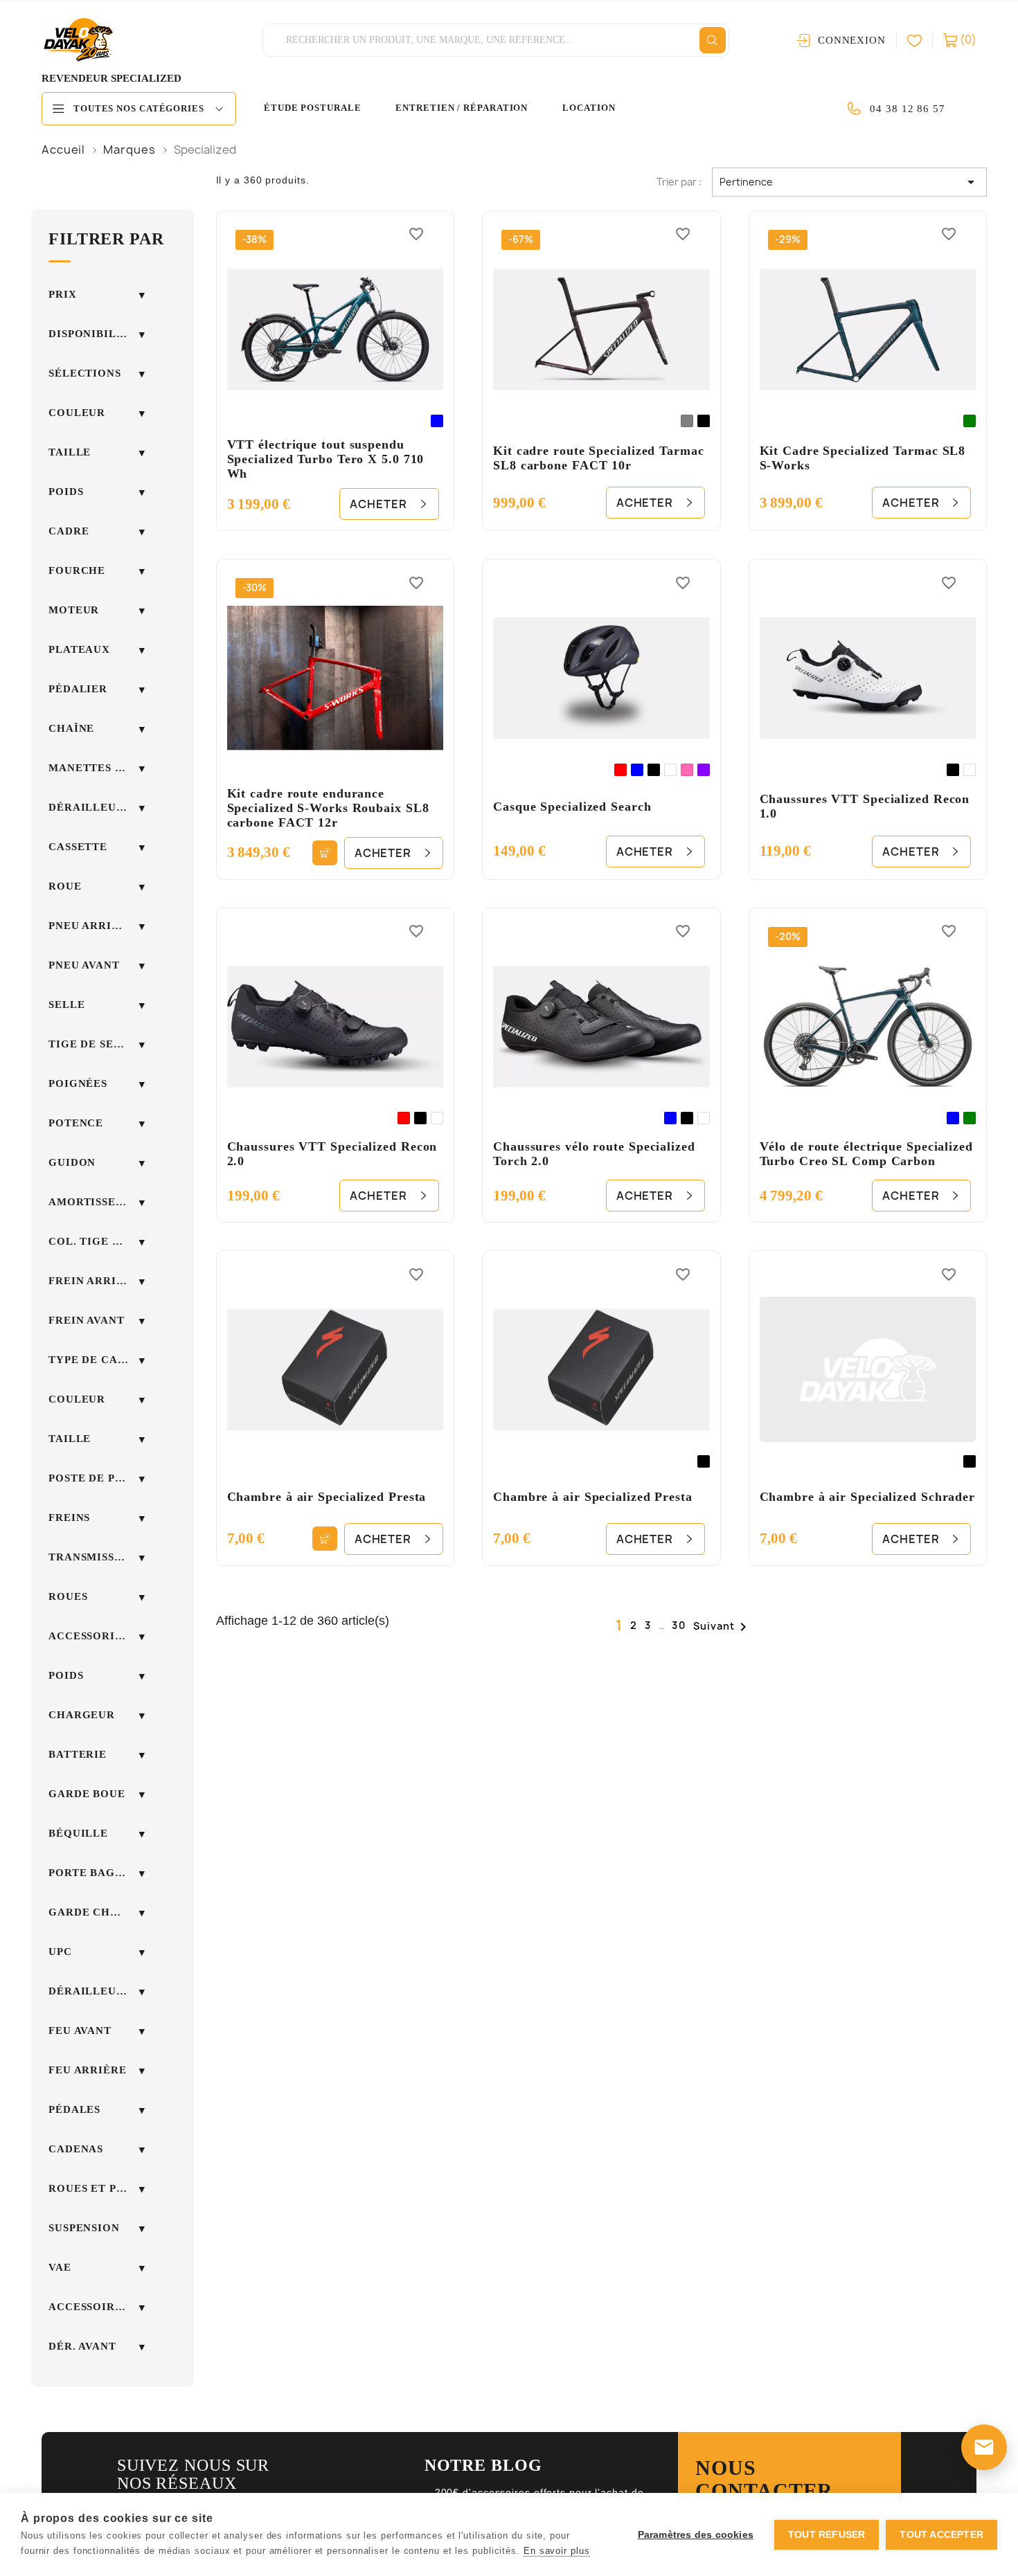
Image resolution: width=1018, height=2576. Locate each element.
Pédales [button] (74, 2109)
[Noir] (654, 770)
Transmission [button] (92, 1557)
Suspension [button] (84, 2228)
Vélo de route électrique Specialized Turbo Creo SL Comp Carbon (866, 1154)
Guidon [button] (72, 1162)
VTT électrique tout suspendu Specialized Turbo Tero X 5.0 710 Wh (326, 459)
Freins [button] (69, 1517)
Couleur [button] (77, 413)
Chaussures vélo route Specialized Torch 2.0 (594, 1154)
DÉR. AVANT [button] (82, 2346)
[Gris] (687, 421)
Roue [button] (65, 886)
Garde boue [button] (87, 1794)
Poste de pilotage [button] (97, 1478)
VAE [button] (60, 2267)
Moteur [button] (74, 610)
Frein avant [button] (87, 1320)
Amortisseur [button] (90, 1202)
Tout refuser (827, 2535)
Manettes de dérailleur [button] (97, 768)
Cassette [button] (78, 847)
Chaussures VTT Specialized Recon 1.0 (865, 806)
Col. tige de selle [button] (97, 1241)
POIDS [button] (66, 1675)
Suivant (722, 1627)
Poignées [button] (78, 1083)
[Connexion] (920, 40)
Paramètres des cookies (696, 2535)
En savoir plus (557, 2551)
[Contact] (984, 2447)
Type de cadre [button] (95, 1360)
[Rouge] (620, 770)
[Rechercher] (713, 40)
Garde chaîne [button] (94, 1912)
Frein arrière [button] (94, 1281)
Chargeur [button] (82, 1715)
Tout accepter (941, 2535)
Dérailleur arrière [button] (97, 807)
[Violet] (704, 770)
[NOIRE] (704, 421)
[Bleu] (437, 421)
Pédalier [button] (78, 689)
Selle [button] (67, 1005)
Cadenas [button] (76, 2149)
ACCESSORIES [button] (89, 1636)
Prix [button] (63, 294)
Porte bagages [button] (97, 1873)
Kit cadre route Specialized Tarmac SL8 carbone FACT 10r (599, 458)
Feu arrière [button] (88, 2070)
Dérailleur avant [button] (97, 1991)
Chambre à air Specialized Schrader (868, 1497)
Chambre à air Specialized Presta (327, 1497)
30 (679, 1625)
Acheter (378, 504)
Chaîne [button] (71, 728)
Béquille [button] (78, 1833)
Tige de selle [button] (92, 1044)
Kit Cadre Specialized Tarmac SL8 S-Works (863, 458)
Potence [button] (76, 1123)
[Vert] (970, 421)
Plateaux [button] (79, 649)
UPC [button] (60, 1952)
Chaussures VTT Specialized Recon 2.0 (332, 1154)
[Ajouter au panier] (324, 853)
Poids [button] (66, 492)
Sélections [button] (85, 373)
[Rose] (687, 770)
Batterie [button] (78, 1754)
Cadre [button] (69, 531)
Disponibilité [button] (92, 334)
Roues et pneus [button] (97, 2188)
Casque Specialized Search (572, 807)
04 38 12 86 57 (908, 109)
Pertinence (849, 182)
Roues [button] (68, 1596)
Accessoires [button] (89, 2307)
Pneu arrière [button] (92, 926)
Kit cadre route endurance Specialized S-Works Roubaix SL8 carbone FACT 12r (328, 808)
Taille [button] (70, 452)
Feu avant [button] (80, 2030)
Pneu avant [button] (84, 965)
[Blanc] (670, 770)
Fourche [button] (77, 570)
